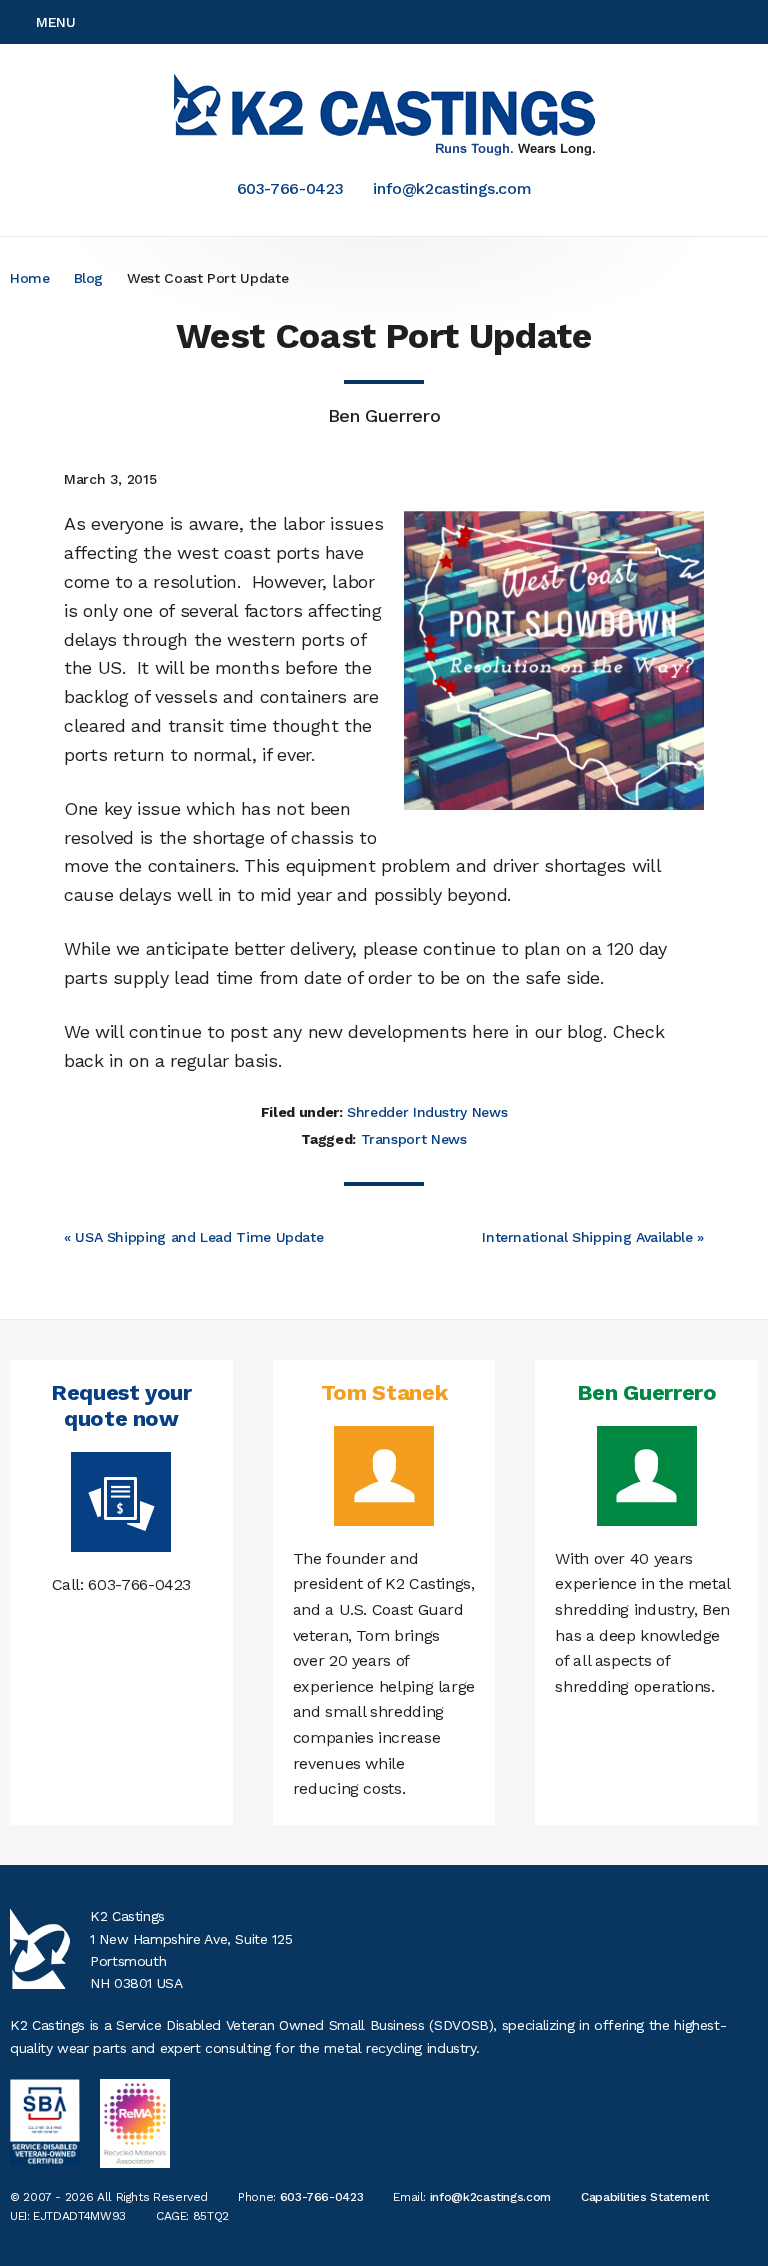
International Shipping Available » (593, 1237)
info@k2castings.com (452, 188)
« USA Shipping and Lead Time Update (193, 1237)
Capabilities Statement (645, 2197)
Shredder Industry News (427, 1112)
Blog (89, 278)
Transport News (414, 1139)
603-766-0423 (290, 188)
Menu (56, 22)
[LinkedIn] (752, 22)
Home (30, 278)
